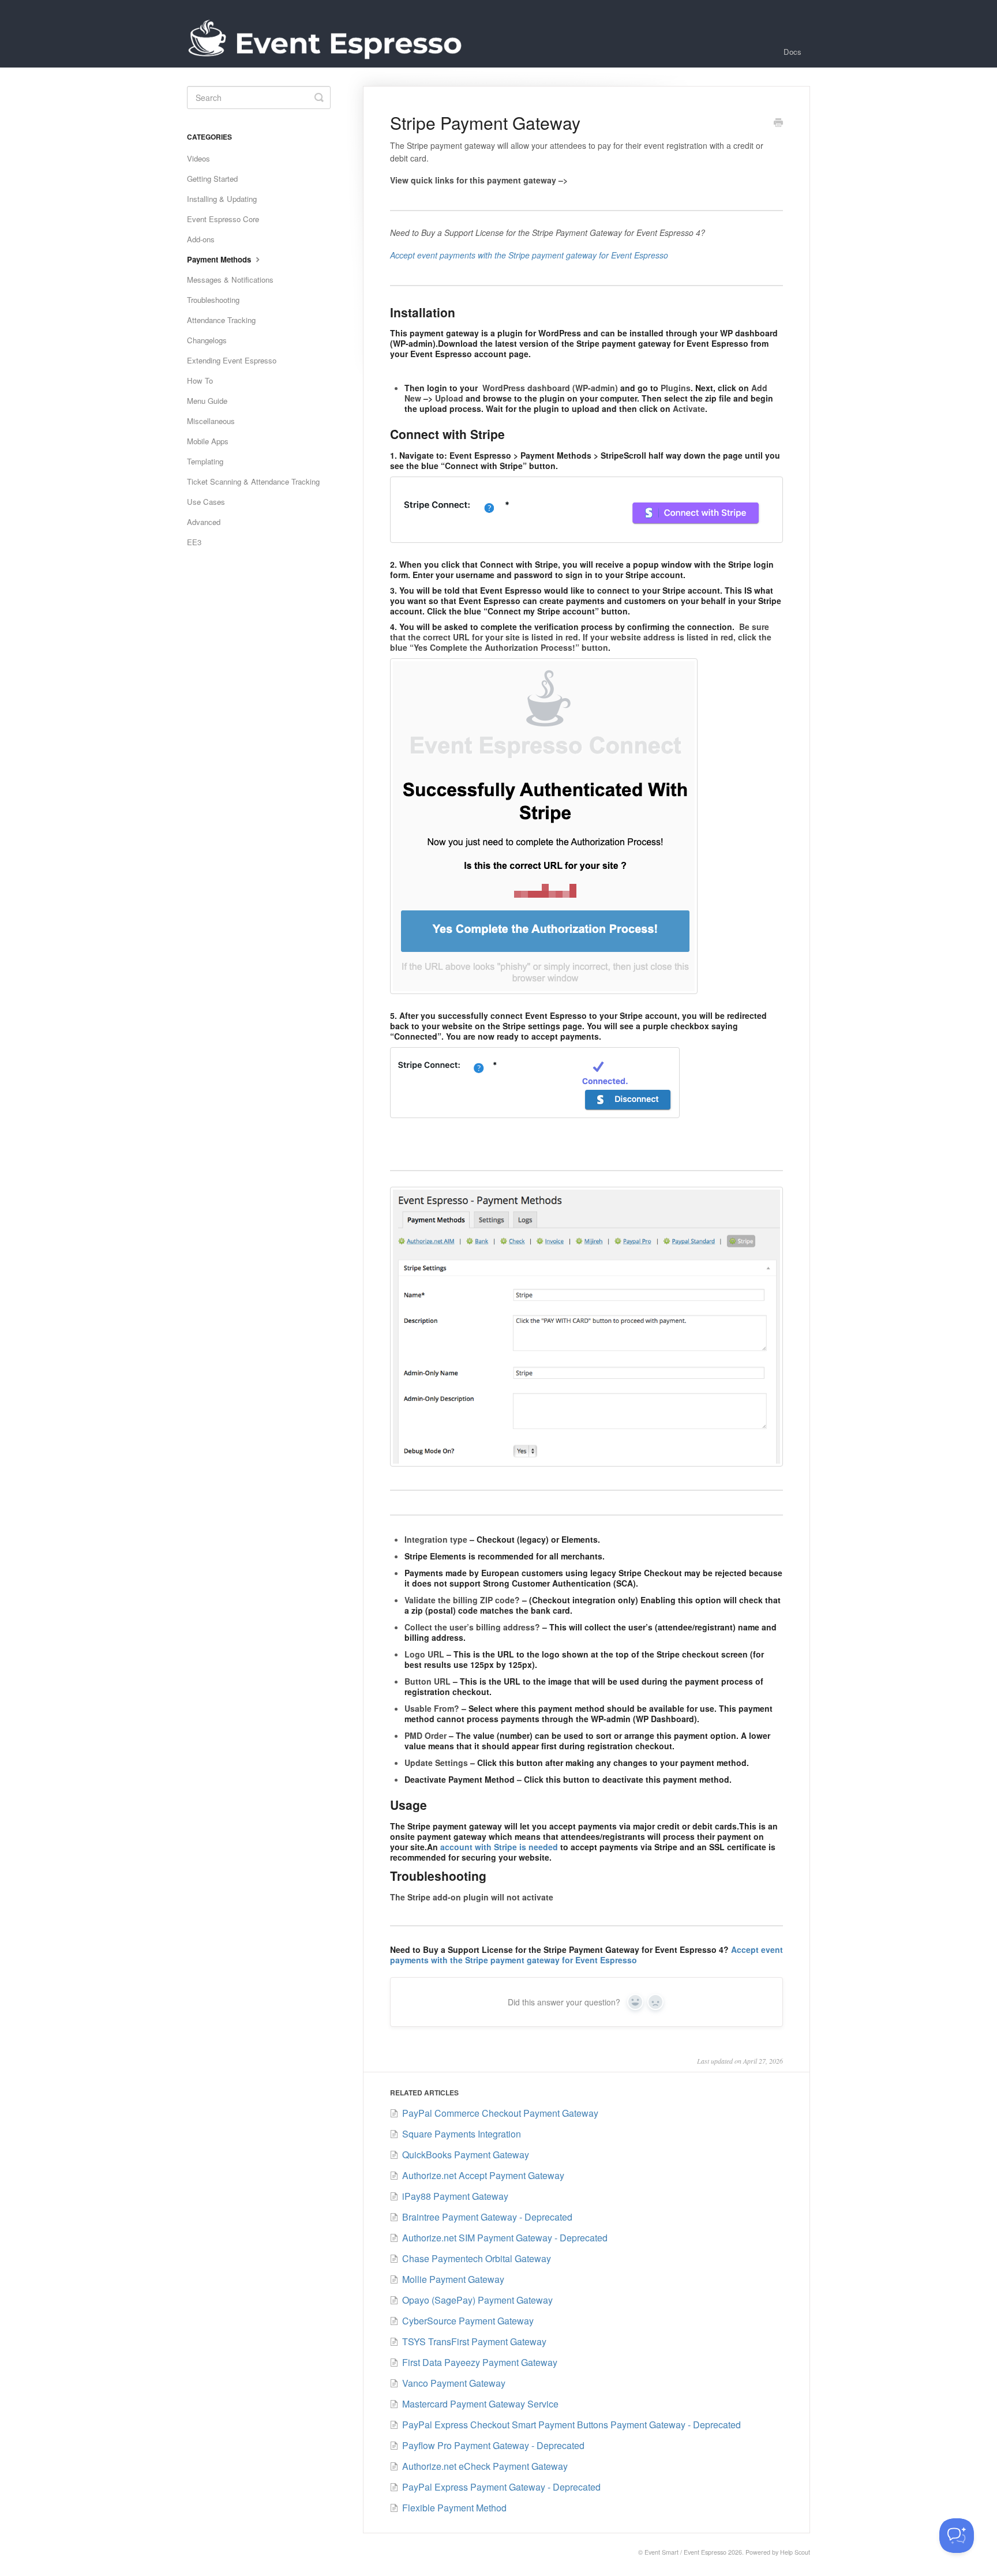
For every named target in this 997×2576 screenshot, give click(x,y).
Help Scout (795, 2552)
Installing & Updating (222, 199)
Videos (198, 158)
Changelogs (207, 340)
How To (200, 380)
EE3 (194, 542)
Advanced (204, 522)
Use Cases (206, 502)
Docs (792, 52)
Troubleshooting (213, 300)
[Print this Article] (778, 123)
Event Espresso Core (223, 219)
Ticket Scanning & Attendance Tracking (253, 481)
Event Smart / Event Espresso (685, 2552)
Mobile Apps (208, 441)
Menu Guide (207, 401)
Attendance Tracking (221, 320)
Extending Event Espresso (232, 360)
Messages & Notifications (230, 280)
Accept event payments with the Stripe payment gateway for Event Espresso (586, 1955)
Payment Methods (220, 259)
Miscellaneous (211, 421)
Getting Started (212, 179)
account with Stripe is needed (499, 1847)
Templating (205, 461)
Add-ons (201, 239)
